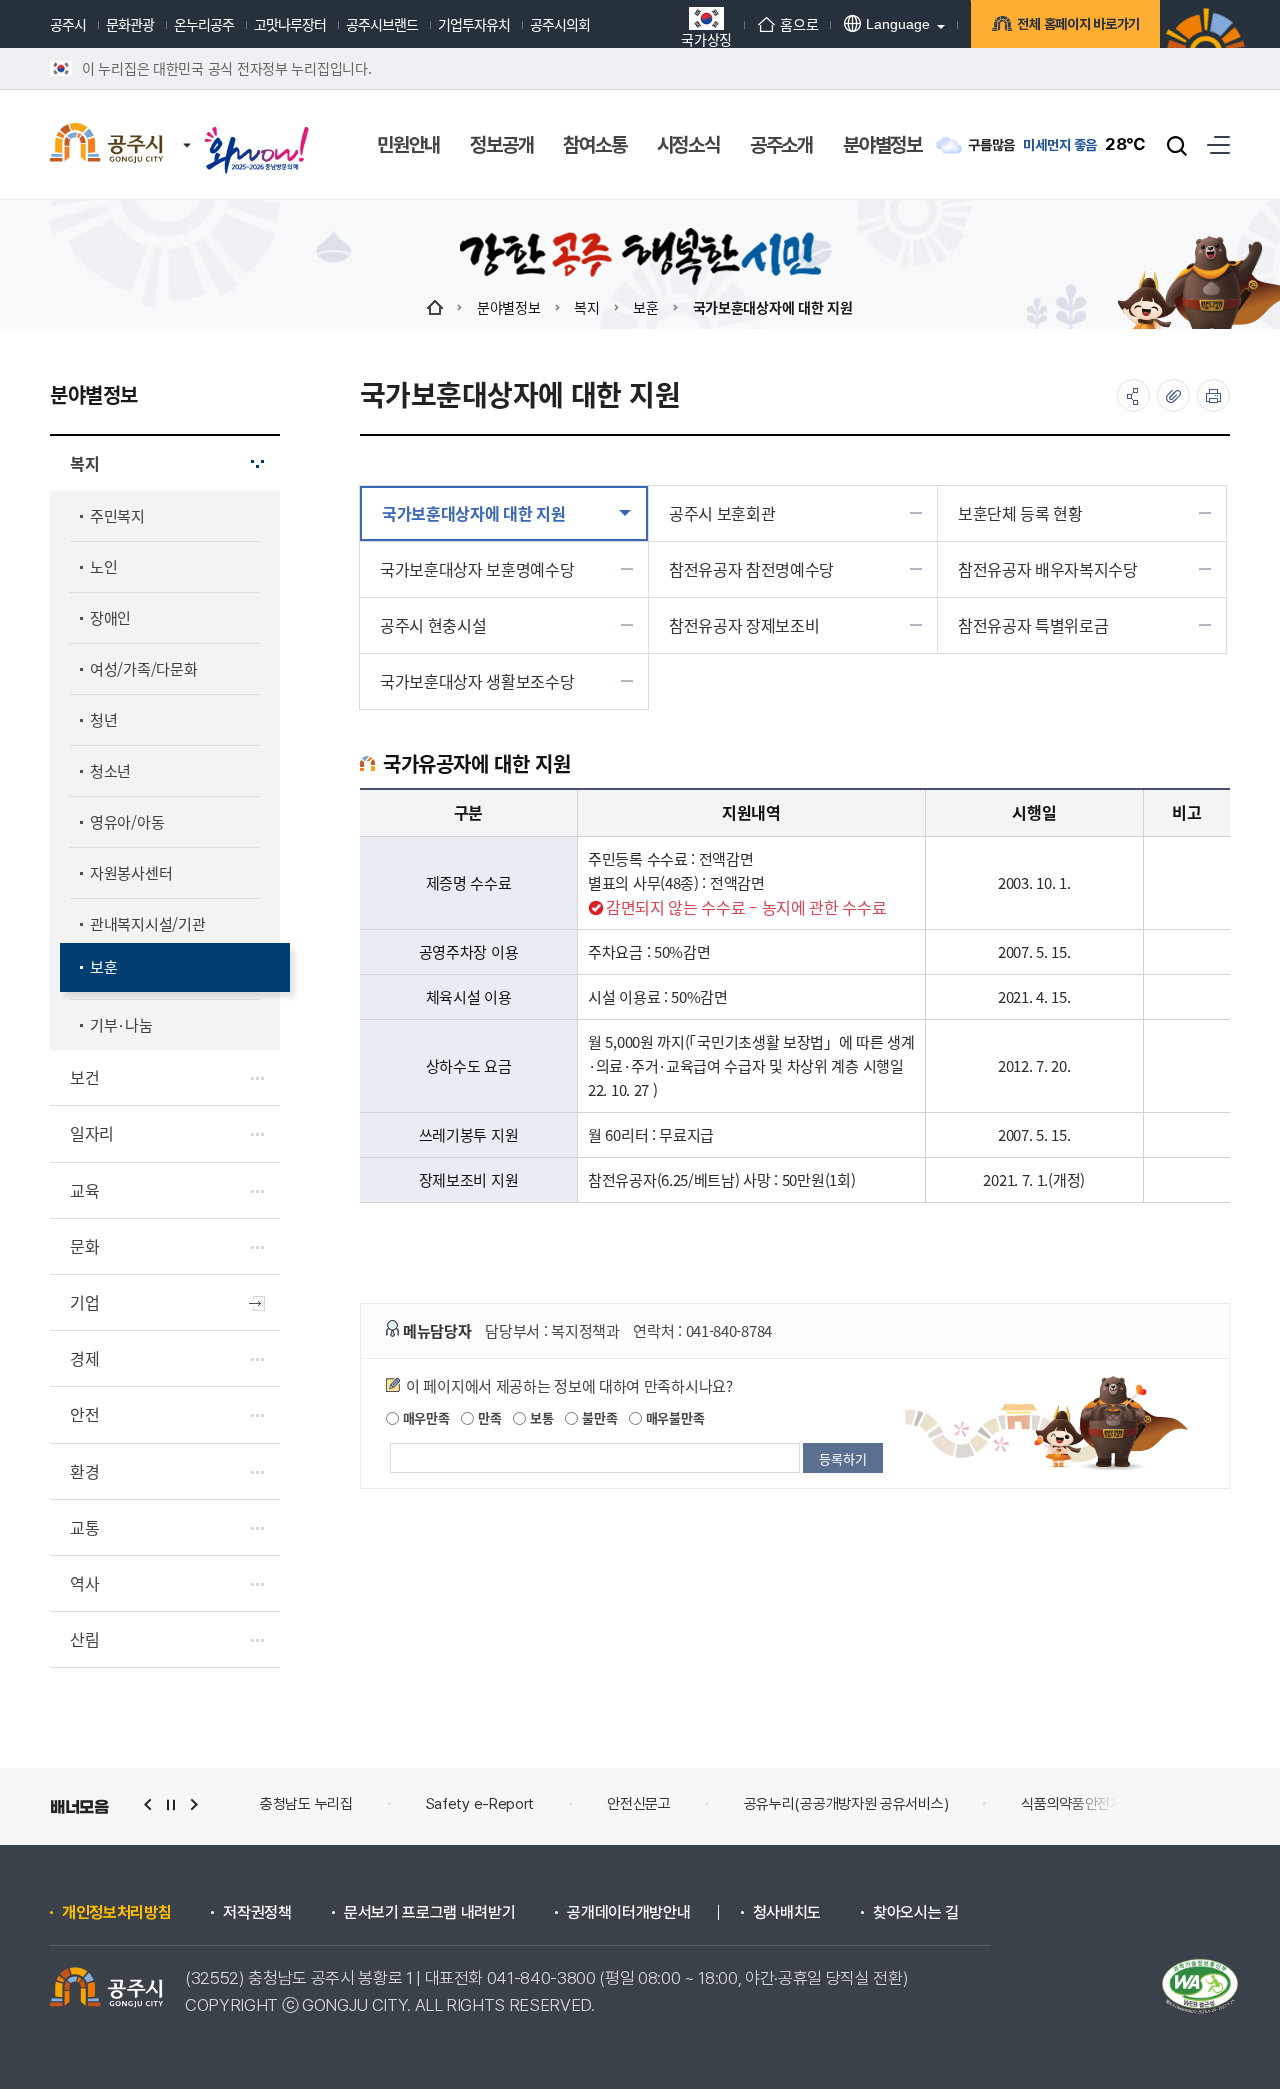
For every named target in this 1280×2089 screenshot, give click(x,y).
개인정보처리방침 (116, 1913)
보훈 (645, 307)
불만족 (597, 1417)
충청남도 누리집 (306, 1804)
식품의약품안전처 (1072, 1804)
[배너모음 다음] (194, 1804)
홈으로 (799, 24)
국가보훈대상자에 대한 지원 (773, 307)
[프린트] (1213, 395)
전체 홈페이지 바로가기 (1078, 24)
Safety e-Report (480, 1804)
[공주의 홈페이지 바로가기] (187, 125)
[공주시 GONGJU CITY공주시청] (106, 145)
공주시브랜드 (382, 24)
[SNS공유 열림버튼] (1133, 395)
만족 (487, 1417)
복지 (586, 307)
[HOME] (435, 307)
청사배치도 (787, 1913)
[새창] (257, 132)
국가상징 (706, 37)
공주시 (68, 24)
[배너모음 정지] (171, 1804)
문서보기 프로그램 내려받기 (430, 1913)
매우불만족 (673, 1417)
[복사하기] (1173, 395)
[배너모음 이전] (148, 1804)
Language (898, 24)
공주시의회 (560, 24)
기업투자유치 (474, 24)
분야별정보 (509, 307)
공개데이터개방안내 (628, 1913)
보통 (539, 1417)
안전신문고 (639, 1804)
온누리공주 (204, 24)
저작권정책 (257, 1913)
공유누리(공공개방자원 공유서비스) (846, 1804)
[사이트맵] (1218, 144)
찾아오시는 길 (916, 1913)
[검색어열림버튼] (1177, 145)
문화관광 (130, 24)
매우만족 (424, 1417)
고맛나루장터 (290, 24)
